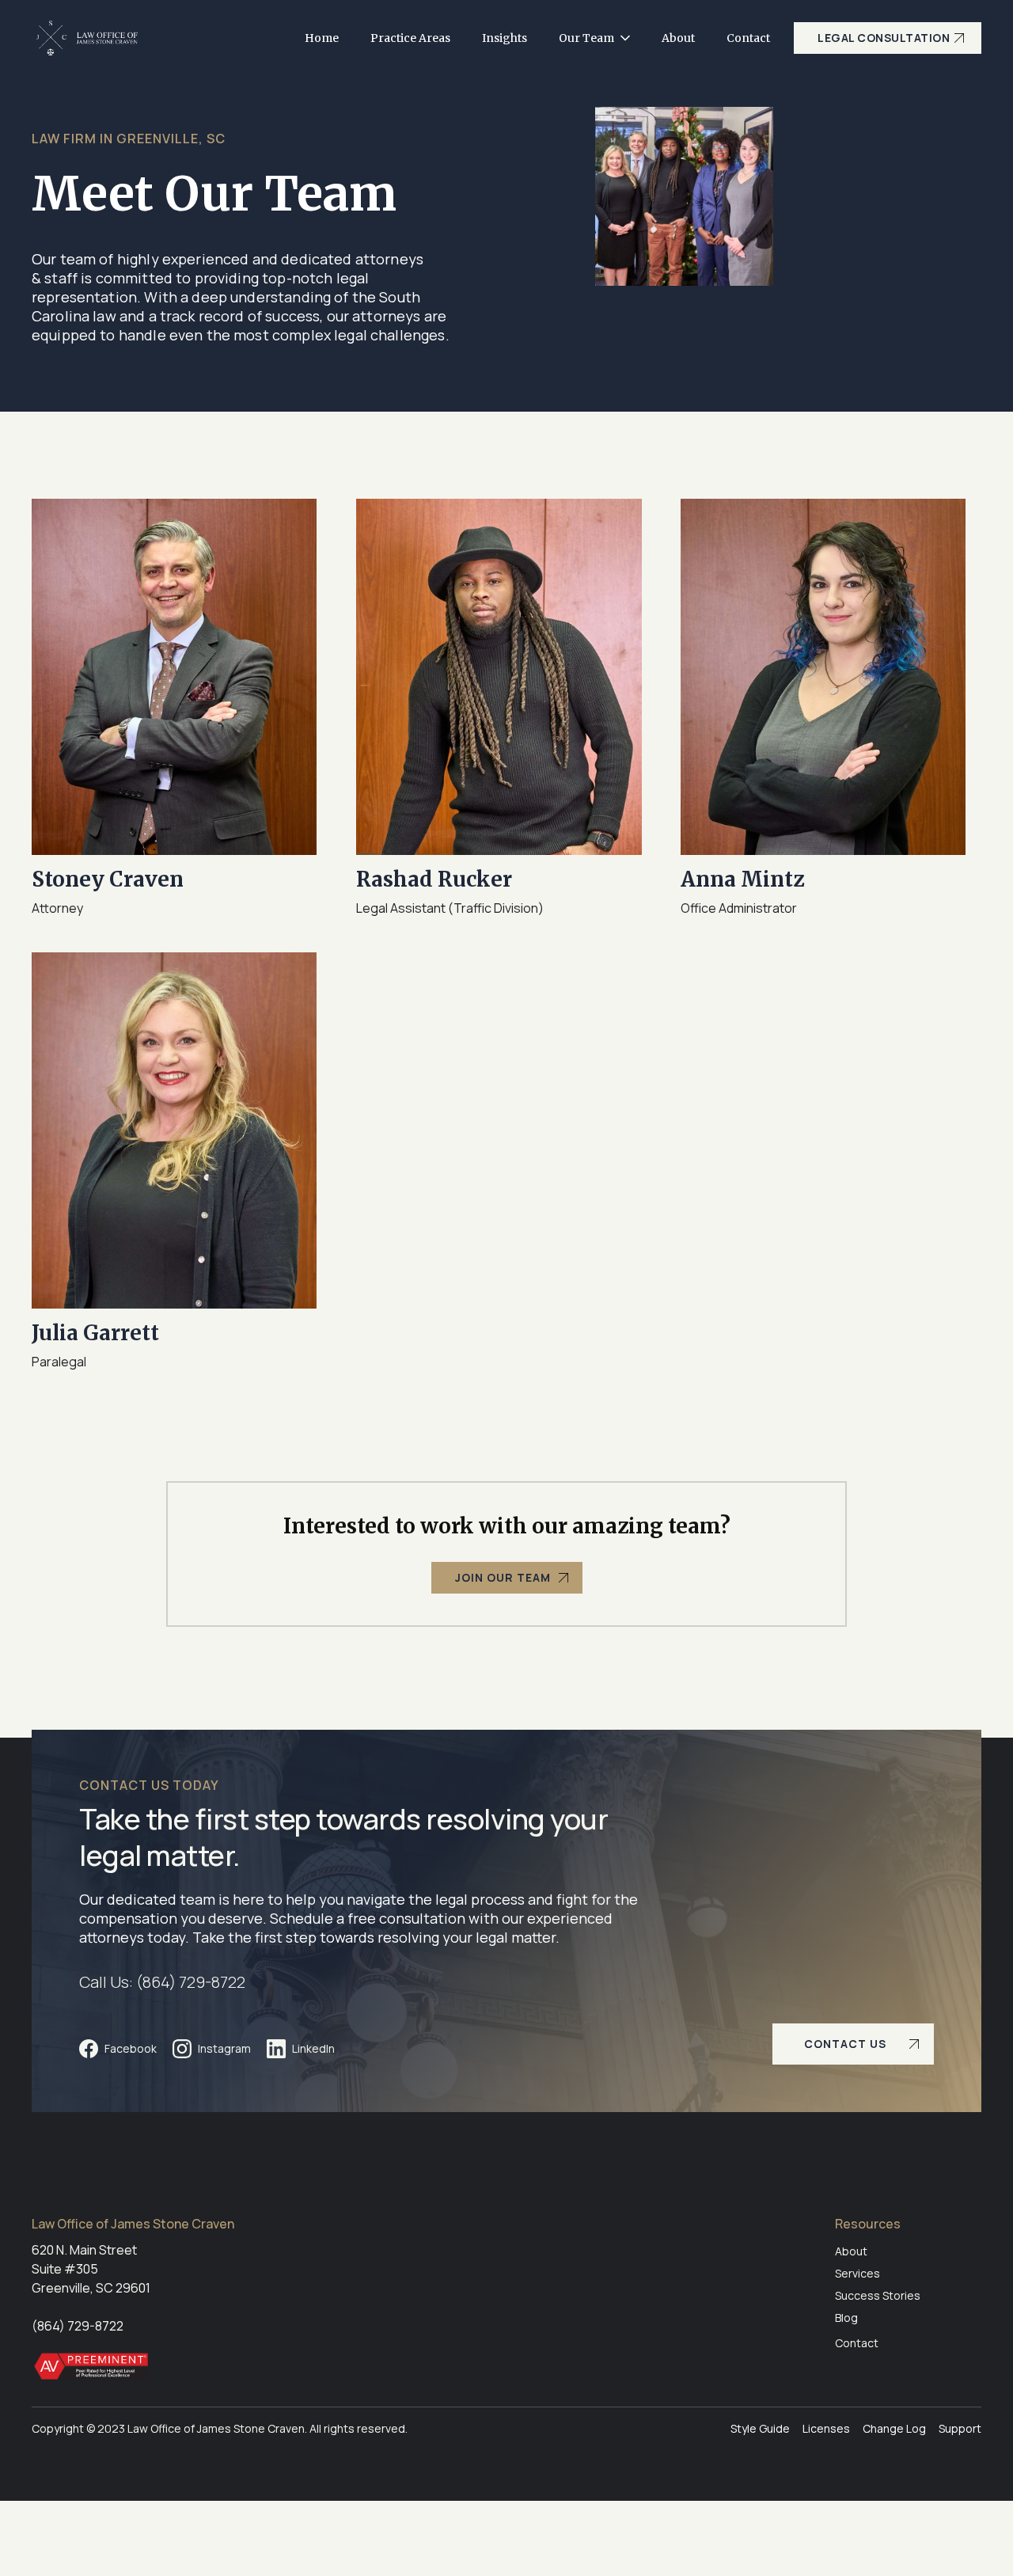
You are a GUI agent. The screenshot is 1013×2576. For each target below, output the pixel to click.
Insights (505, 38)
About (678, 38)
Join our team (503, 1577)
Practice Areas (410, 38)
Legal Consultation (884, 38)
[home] (87, 38)
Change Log (894, 2428)
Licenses (826, 2428)
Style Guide (760, 2428)
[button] (594, 38)
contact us (845, 2044)
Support (960, 2428)
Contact (748, 38)
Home (322, 38)
